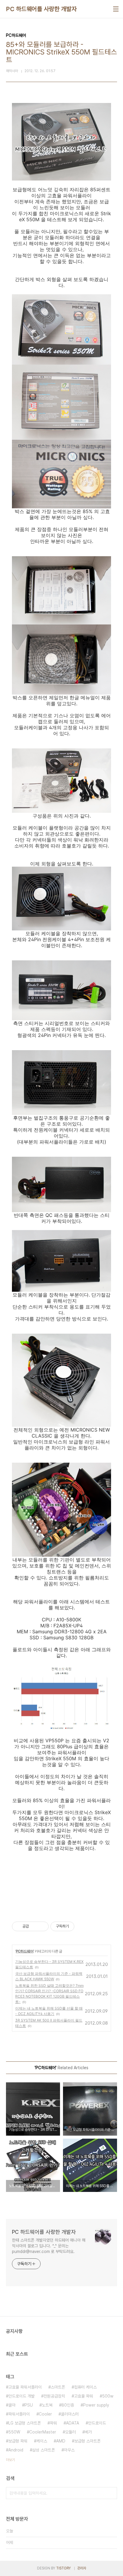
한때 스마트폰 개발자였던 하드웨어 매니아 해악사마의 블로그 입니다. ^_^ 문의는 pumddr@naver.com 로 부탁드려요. (49, 2246)
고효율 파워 (84, 2396)
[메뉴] (116, 9)
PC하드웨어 (25, 1951)
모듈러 (70, 2432)
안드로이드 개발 (21, 2396)
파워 (53, 2423)
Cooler (45, 2414)
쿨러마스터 (70, 2414)
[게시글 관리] (42, 1926)
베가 (88, 2432)
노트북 (47, 2405)
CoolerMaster (43, 2432)
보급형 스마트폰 (87, 2441)
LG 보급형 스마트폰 (25, 2423)
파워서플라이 (19, 2414)
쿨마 (12, 2405)
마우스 (69, 2450)
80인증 (68, 2405)
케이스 (42, 2441)
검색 (111, 2493)
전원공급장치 (54, 2396)
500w (108, 2396)
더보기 (10, 2460)
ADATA (73, 2423)
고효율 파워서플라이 (25, 2387)
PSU (29, 2405)
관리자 (82, 2568)
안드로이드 (97, 2423)
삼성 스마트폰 (44, 2450)
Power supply (96, 2405)
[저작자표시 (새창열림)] (77, 1926)
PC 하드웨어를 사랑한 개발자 (41, 9)
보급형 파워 (18, 2441)
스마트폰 (58, 2387)
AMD (61, 2441)
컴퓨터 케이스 (85, 2387)
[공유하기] (34, 1926)
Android (16, 2450)
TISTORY (63, 2568)
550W (14, 2432)
